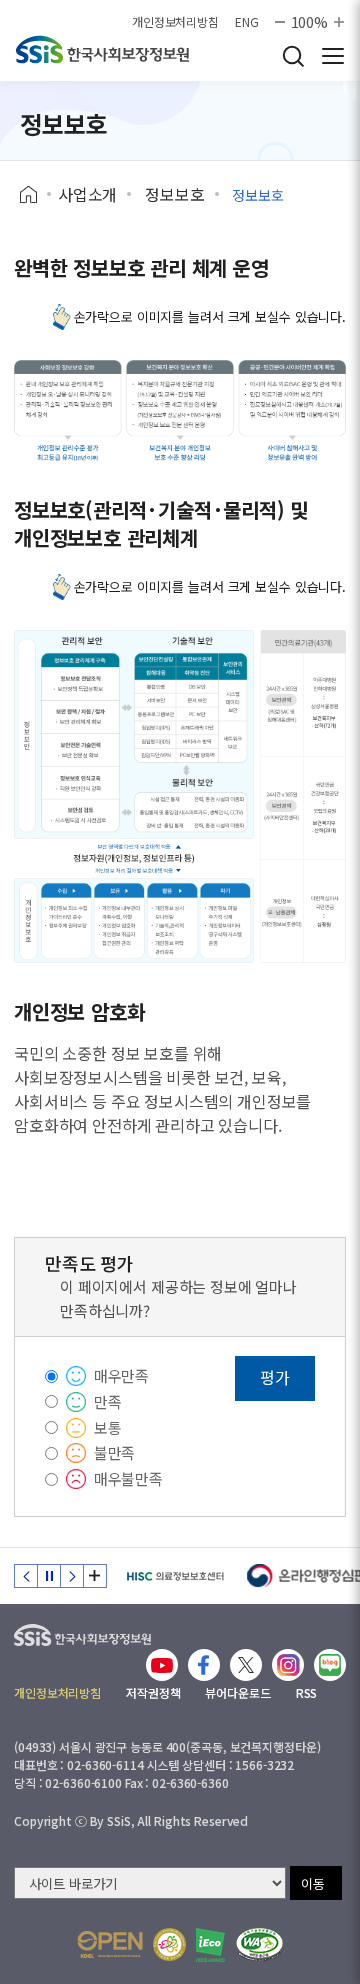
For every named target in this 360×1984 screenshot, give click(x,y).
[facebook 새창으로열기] (204, 1665)
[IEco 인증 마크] (210, 1945)
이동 (313, 1883)
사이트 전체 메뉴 (333, 56)
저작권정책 (153, 1692)
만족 (108, 1401)
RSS (307, 1692)
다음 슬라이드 (72, 1576)
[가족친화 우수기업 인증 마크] (169, 1944)
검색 (293, 56)
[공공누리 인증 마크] (110, 1944)
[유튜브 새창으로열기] (162, 1665)
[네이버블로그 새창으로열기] (330, 1665)
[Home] (35, 195)
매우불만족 (128, 1478)
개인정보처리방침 (175, 22)
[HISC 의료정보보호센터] (174, 1576)
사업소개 (87, 194)
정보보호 (174, 194)
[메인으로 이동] (82, 1630)
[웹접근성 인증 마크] (259, 1944)
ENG (247, 22)
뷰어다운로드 (237, 1692)
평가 (275, 1377)
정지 (49, 1576)
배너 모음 (95, 1576)
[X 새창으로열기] (246, 1665)
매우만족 (121, 1375)
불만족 (115, 1452)
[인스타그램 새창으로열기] (288, 1665)
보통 (108, 1427)
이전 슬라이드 (26, 1576)
